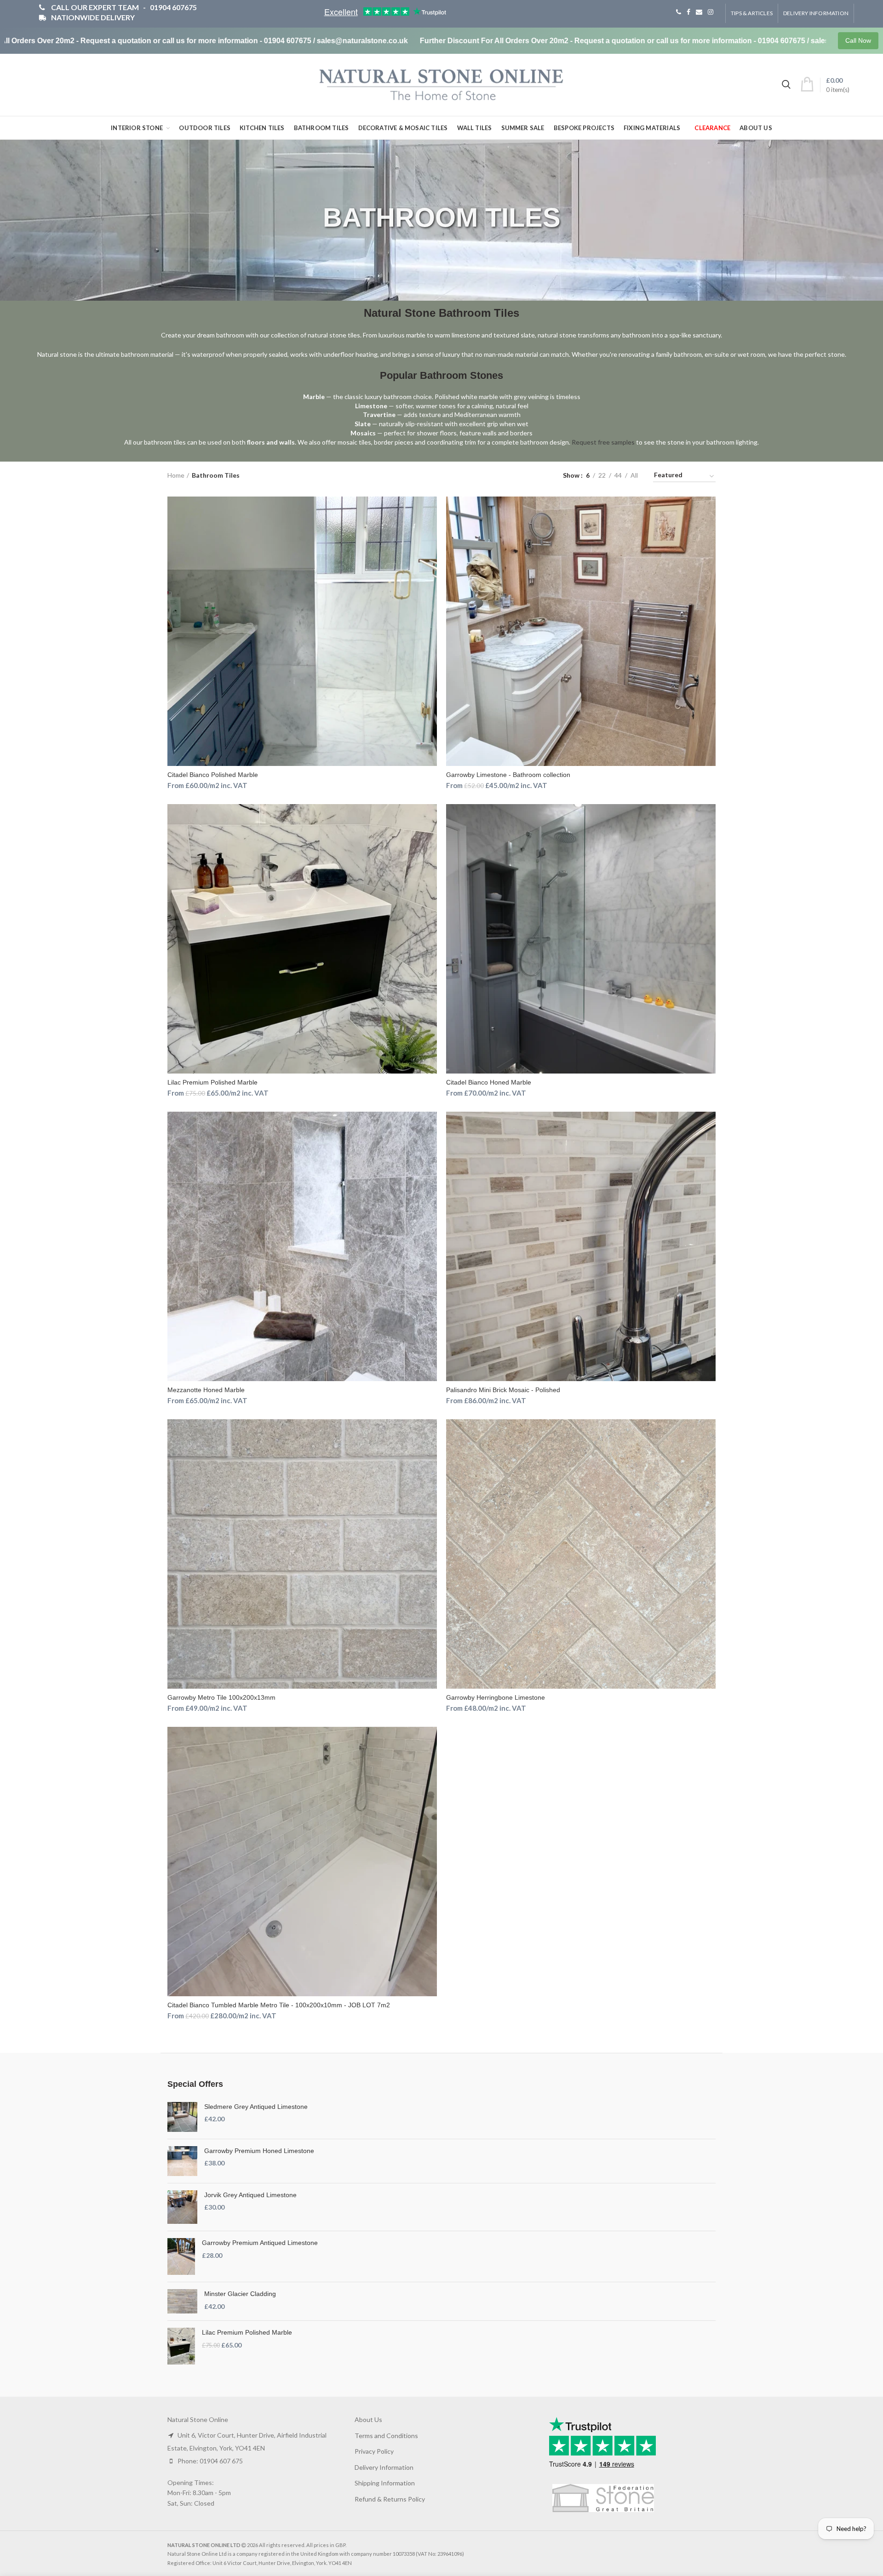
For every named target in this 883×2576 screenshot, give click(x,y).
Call (679, 12)
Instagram (711, 12)
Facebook (688, 12)
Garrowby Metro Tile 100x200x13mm (221, 1697)
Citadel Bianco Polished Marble (213, 775)
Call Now (858, 40)
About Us (368, 2419)
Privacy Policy (374, 2451)
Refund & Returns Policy (390, 2499)
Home (176, 475)
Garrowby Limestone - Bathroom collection (508, 775)
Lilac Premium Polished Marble (212, 1082)
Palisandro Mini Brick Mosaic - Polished (503, 1390)
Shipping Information (385, 2483)
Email (699, 12)
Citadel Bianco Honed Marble (489, 1082)
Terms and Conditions (386, 2436)
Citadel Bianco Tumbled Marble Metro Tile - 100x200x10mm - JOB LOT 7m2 (279, 2005)
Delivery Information (816, 13)
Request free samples (603, 442)
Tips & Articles (752, 13)
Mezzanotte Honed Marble (206, 1390)
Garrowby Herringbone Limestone (496, 1697)
